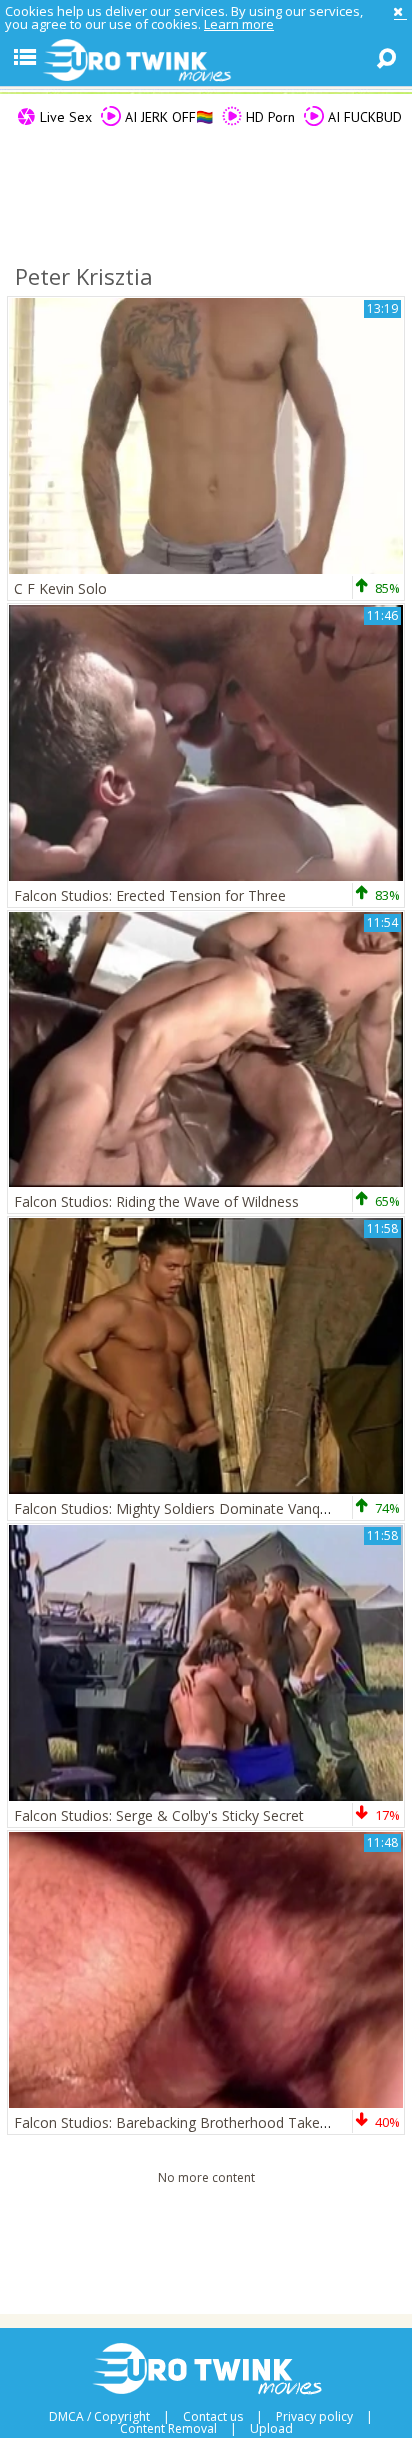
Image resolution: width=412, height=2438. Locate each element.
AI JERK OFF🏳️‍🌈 (167, 117)
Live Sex (64, 117)
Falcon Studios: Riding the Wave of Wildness (156, 1201)
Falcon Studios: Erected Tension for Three (150, 895)
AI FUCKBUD (363, 117)
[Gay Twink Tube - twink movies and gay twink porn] (206, 61)
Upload (271, 2429)
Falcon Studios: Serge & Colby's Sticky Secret (159, 1815)
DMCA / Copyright (99, 2417)
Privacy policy (314, 2417)
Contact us (213, 2417)
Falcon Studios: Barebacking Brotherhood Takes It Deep (196, 2122)
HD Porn (268, 117)
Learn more (239, 24)
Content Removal (168, 2429)
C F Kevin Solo (60, 588)
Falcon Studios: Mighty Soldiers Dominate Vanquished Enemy (212, 1508)
